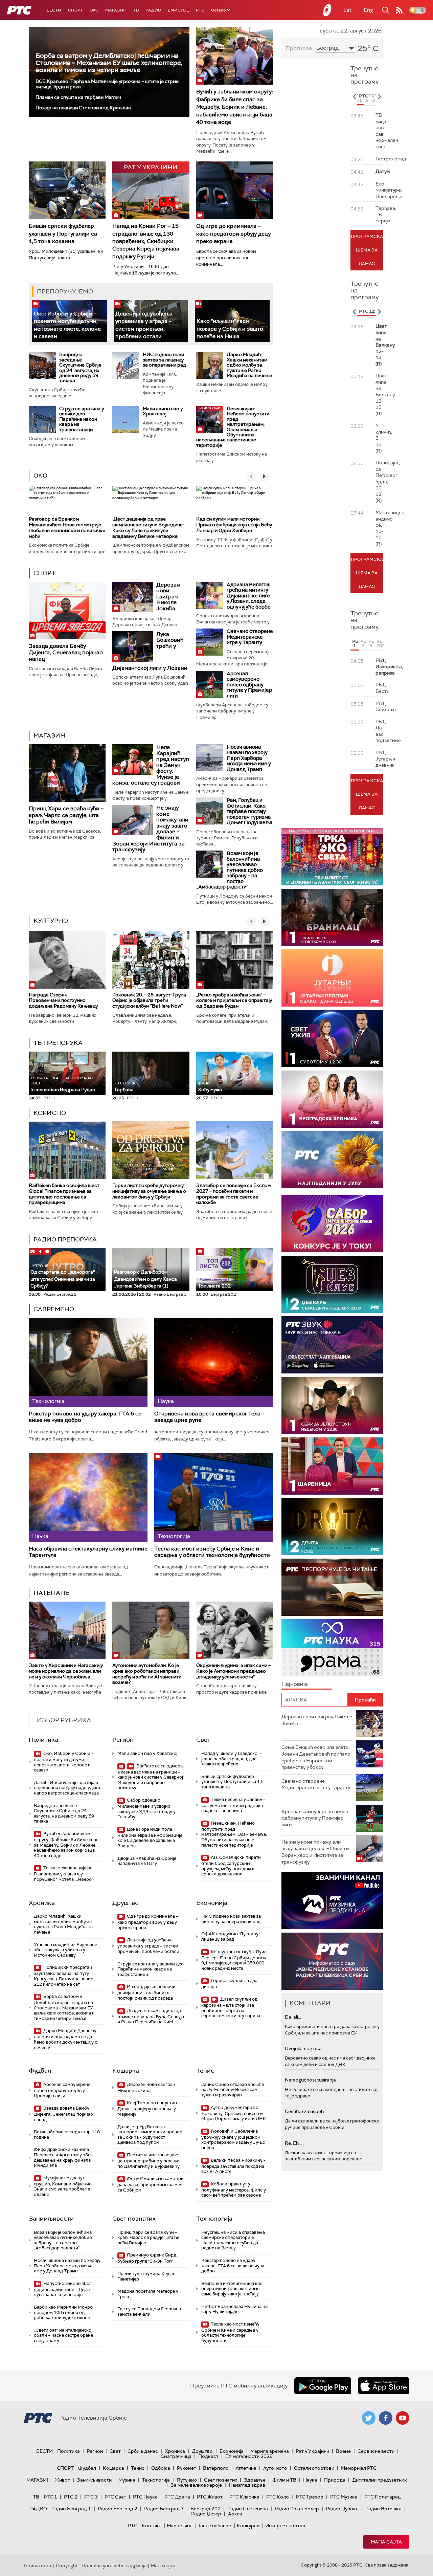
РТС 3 (91, 2497)
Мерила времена (270, 2451)
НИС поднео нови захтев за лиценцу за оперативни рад (164, 360)
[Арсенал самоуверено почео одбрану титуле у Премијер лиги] (210, 684)
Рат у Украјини (312, 2451)
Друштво (126, 1903)
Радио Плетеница (248, 2509)
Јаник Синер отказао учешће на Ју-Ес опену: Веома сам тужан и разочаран (233, 2090)
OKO (94, 10)
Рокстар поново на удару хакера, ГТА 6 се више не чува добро (85, 1417)
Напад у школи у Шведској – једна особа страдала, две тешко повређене (232, 1759)
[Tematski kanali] (332, 1648)
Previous (354, 96)
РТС (200, 10)
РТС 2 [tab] (368, 98)
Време (343, 2451)
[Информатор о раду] (332, 1961)
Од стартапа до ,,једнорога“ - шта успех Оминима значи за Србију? (64, 1276)
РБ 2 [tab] (363, 643)
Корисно (50, 1113)
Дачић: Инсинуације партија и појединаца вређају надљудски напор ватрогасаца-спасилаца (67, 1788)
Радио (153, 10)
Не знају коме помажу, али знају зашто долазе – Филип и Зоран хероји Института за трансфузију (315, 1852)
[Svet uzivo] (332, 1039)
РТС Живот (210, 2497)
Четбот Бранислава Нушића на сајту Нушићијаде (234, 2309)
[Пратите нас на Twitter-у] (369, 2418)
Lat (347, 10)
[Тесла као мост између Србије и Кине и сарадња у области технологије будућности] (214, 1498)
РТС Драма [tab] (371, 311)
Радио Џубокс (342, 2509)
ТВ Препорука (58, 1043)
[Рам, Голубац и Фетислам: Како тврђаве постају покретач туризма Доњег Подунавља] (210, 811)
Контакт (151, 2526)
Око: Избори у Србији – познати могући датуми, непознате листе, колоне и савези (64, 1762)
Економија (212, 1903)
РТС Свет (115, 2497)
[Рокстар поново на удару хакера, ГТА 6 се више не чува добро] (88, 1362)
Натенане (51, 1593)
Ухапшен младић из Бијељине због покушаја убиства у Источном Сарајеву (65, 1950)
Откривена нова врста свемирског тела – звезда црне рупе (209, 1417)
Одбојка (161, 2468)
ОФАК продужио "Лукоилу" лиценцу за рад (231, 1936)
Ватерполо (216, 2468)
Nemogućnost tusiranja (310, 2080)
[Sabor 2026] (332, 1224)
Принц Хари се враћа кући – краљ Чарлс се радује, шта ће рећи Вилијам (66, 815)
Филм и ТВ (284, 2480)
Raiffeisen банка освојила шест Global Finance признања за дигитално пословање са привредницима (64, 1194)
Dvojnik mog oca (303, 2048)
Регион (123, 1740)
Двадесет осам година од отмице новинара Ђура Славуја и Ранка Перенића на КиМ (151, 2016)
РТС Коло (278, 2497)
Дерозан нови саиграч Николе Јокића (168, 597)
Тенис (205, 2071)
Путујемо (187, 2480)
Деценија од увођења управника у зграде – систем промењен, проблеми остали (148, 1946)
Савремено (54, 1309)
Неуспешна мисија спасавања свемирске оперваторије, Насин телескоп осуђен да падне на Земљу (233, 2240)
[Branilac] (332, 917)
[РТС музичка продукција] (332, 1901)
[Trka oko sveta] (332, 857)
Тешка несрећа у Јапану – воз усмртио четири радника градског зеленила (233, 1805)
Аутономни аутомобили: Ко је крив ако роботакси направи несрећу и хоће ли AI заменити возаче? (147, 1674)
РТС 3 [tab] (374, 98)
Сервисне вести (376, 2451)
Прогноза (299, 48)
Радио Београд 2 (118, 2509)
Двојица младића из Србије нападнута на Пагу (147, 1861)
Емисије (178, 10)
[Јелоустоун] (332, 1405)
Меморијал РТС (359, 2468)
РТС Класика (244, 2497)
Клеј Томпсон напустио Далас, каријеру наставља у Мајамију (147, 2108)
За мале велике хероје (196, 2485)
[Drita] (332, 1527)
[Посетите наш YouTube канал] (403, 2418)
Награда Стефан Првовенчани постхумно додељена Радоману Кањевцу (63, 1000)
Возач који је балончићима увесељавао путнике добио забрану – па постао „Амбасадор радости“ (230, 870)
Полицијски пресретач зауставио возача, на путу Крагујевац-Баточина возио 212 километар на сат (64, 1976)
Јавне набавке (214, 2526)
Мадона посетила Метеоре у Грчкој (148, 2294)
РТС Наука (145, 2497)
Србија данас (143, 2451)
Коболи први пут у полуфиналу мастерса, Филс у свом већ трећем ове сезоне (234, 2190)
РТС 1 (50, 2497)
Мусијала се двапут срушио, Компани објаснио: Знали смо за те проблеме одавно (63, 2186)
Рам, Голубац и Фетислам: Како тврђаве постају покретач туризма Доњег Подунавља (249, 811)
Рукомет (187, 2468)
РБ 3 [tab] (371, 643)
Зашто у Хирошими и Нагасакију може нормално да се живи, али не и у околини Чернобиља (66, 1671)
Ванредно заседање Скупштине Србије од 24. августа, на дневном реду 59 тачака (80, 367)
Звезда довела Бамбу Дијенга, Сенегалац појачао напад (66, 652)
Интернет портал (285, 2526)
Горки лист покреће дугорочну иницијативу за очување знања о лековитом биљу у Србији (149, 1191)
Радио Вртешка (383, 2509)
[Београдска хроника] (332, 1099)
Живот (62, 2480)
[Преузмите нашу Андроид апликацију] (323, 2386)
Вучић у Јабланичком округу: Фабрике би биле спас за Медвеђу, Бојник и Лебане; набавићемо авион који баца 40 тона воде (235, 107)
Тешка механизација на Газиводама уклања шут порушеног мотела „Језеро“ (64, 1874)
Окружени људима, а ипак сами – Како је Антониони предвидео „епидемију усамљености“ (233, 1671)
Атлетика (246, 2468)
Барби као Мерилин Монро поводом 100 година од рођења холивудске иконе (63, 2312)
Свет (203, 1740)
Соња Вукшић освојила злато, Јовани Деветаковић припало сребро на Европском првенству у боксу (316, 1757)
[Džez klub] (332, 1284)
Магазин (116, 10)
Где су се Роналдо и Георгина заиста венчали (149, 2311)
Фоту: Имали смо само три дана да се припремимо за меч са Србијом (151, 2184)
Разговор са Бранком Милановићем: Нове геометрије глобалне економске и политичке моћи (67, 527)
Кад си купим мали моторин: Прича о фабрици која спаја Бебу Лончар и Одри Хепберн (234, 525)
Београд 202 (206, 2509)
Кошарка (126, 2071)
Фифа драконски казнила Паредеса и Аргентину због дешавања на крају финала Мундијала (63, 2157)
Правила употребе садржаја (114, 2566)
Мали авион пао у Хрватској (163, 411)
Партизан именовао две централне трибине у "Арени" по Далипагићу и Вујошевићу (149, 2161)
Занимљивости (51, 2219)
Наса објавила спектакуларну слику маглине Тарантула (88, 1552)
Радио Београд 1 (71, 2509)
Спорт (75, 10)
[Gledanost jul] (332, 1160)
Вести (54, 10)
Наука (310, 2480)
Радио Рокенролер (297, 2509)
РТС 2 (71, 2497)
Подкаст (208, 2456)
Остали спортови (314, 2468)
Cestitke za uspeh (304, 2111)
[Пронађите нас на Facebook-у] (386, 2418)
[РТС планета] (327, 10)
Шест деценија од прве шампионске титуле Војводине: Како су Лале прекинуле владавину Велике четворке (148, 527)
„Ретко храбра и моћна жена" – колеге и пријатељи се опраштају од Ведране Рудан (234, 1000)
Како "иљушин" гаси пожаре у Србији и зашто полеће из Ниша (230, 329)
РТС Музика (344, 2497)
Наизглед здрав (247, 2485)
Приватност (38, 2566)
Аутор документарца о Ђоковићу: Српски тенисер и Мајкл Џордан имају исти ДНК (234, 2113)
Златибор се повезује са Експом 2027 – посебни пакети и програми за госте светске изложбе (233, 1194)
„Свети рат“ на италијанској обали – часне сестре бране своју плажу (63, 2335)
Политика (43, 1740)
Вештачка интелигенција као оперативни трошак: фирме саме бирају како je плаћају (232, 2289)
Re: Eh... (293, 2143)
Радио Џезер (206, 2514)
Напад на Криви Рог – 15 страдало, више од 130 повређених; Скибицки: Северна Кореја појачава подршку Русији (146, 241)
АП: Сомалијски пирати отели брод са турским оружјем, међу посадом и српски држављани (231, 1866)
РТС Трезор (310, 2497)
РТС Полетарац (382, 2497)
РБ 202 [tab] (380, 643)
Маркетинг (179, 2526)
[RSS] (399, 10)
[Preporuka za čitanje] (332, 1587)
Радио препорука (65, 1239)
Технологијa (214, 2219)
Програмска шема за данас (367, 250)
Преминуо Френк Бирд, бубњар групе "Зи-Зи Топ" (147, 2258)
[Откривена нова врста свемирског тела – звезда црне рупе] (214, 1362)
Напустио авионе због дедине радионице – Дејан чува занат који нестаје (63, 2289)
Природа (335, 2480)
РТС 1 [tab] (361, 98)
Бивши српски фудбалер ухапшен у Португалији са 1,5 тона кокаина (63, 234)
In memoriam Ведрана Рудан (63, 1084)
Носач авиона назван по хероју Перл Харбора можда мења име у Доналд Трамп (249, 758)
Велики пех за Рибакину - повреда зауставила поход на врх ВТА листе (233, 2166)
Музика (127, 2480)
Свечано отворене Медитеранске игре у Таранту (250, 637)
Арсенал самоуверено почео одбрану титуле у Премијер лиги (249, 685)
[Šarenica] (332, 1466)
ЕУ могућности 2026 (249, 2456)
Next (379, 96)
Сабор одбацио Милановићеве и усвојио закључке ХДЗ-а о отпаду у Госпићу (146, 1808)
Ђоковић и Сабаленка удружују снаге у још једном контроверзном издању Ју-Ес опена (233, 2139)
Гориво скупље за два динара (229, 1984)
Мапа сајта (386, 2542)
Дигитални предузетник (380, 2480)
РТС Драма (177, 2497)
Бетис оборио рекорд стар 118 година (67, 2134)
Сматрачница (176, 2456)
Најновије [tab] (295, 1684)
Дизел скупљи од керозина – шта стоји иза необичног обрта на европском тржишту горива (231, 2007)
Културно (51, 921)
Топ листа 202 (214, 1286)
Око (40, 476)
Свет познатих (134, 2219)
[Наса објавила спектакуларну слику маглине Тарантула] (88, 1498)
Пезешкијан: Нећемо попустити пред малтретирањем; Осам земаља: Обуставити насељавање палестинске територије (233, 427)
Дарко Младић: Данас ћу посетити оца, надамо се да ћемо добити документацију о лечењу (66, 2039)
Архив (235, 2514)
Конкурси (248, 2526)
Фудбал (40, 2071)
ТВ (136, 10)
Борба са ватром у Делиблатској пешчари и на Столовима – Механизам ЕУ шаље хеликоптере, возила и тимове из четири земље (109, 63)
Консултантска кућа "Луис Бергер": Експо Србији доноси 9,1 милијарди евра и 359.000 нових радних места (234, 1960)
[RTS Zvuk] (332, 1345)
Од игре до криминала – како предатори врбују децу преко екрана (233, 234)
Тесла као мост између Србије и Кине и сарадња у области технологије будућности (212, 1552)
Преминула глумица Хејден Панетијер (146, 2276)
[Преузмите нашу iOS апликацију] (384, 2386)
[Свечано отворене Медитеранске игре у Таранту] (210, 642)
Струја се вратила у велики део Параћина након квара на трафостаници (82, 419)
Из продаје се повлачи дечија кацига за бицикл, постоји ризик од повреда (146, 1992)
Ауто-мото (275, 2468)
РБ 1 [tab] (355, 643)
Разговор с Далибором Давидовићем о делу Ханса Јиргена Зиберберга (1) (145, 1279)
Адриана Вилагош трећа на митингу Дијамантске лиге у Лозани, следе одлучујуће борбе (249, 596)
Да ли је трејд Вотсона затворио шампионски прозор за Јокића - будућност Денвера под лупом (150, 2135)
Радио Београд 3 (164, 2509)
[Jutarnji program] (332, 978)
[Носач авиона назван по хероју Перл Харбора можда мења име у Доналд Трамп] (210, 758)
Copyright (67, 2566)
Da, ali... (293, 2017)
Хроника (42, 1903)
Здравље (255, 2480)
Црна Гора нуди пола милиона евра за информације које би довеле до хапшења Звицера (150, 1837)
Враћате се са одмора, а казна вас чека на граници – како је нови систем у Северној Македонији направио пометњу (151, 1777)
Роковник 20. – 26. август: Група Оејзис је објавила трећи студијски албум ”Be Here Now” (149, 1000)
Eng (368, 10)
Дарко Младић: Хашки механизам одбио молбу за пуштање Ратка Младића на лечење (249, 365)
